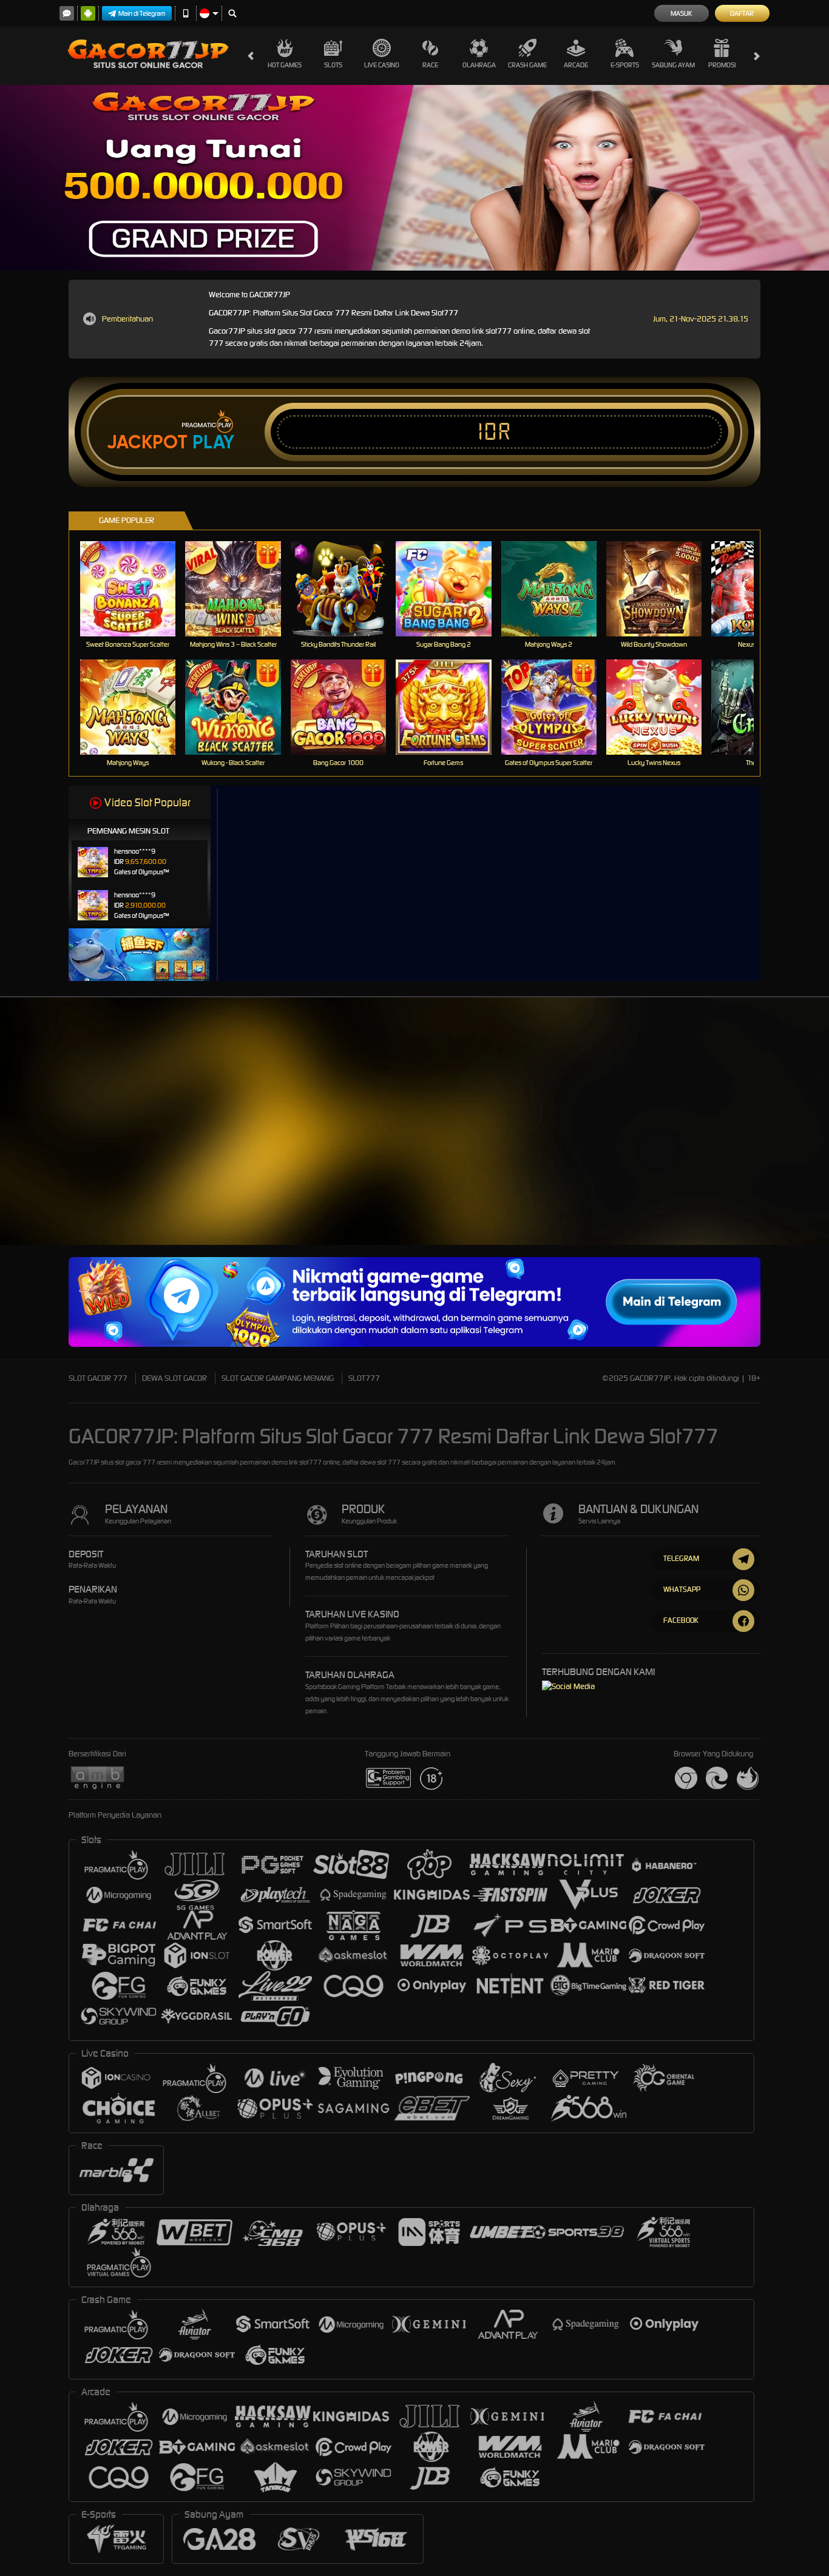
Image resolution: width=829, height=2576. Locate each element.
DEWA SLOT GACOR (174, 1378)
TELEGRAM (681, 1558)
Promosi (722, 65)
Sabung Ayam (673, 65)
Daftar (742, 13)
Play (213, 442)
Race (430, 65)
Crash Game (527, 65)
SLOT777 (364, 1378)
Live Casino (382, 65)
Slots (333, 65)
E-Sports (625, 65)
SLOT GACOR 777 (98, 1378)
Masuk (681, 13)
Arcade (576, 65)
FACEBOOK (681, 1620)
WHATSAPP (682, 1589)
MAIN (136, 589)
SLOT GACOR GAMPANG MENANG (278, 1378)
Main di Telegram (142, 13)
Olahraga (479, 65)
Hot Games (285, 65)
